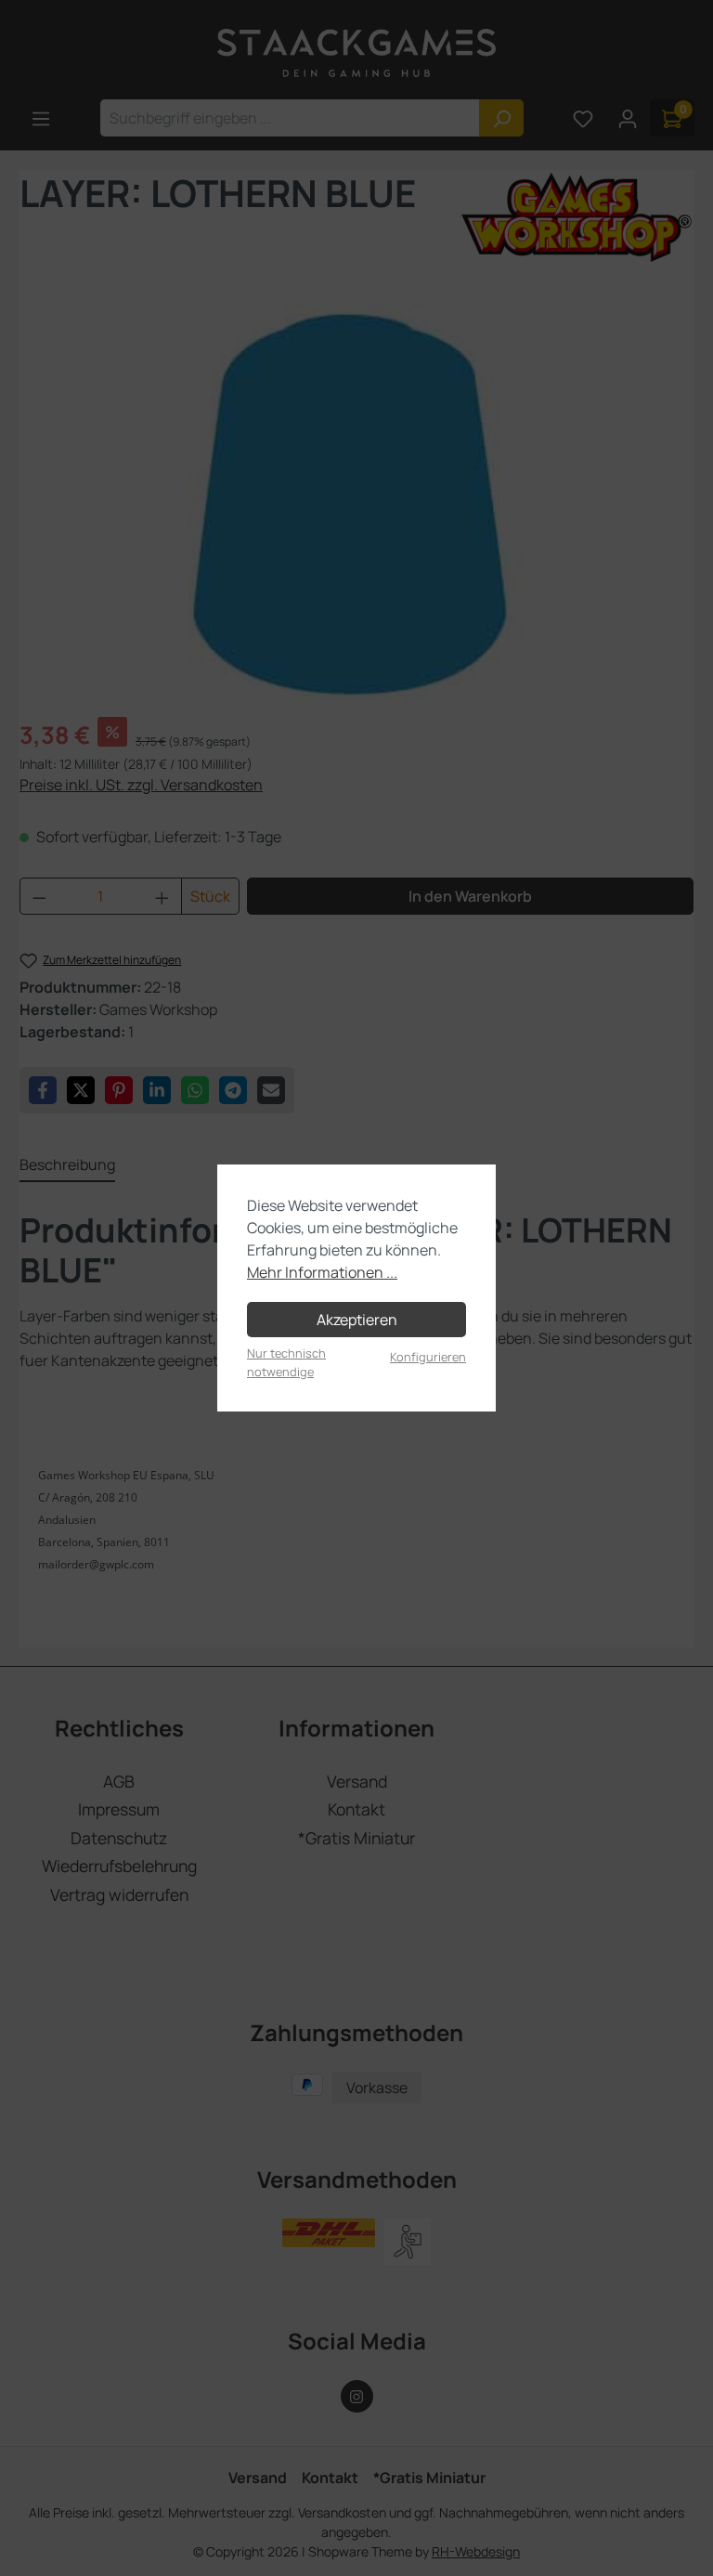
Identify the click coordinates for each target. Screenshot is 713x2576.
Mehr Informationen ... (322, 1272)
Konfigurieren (428, 1357)
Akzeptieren (357, 1320)
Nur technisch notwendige (286, 1362)
